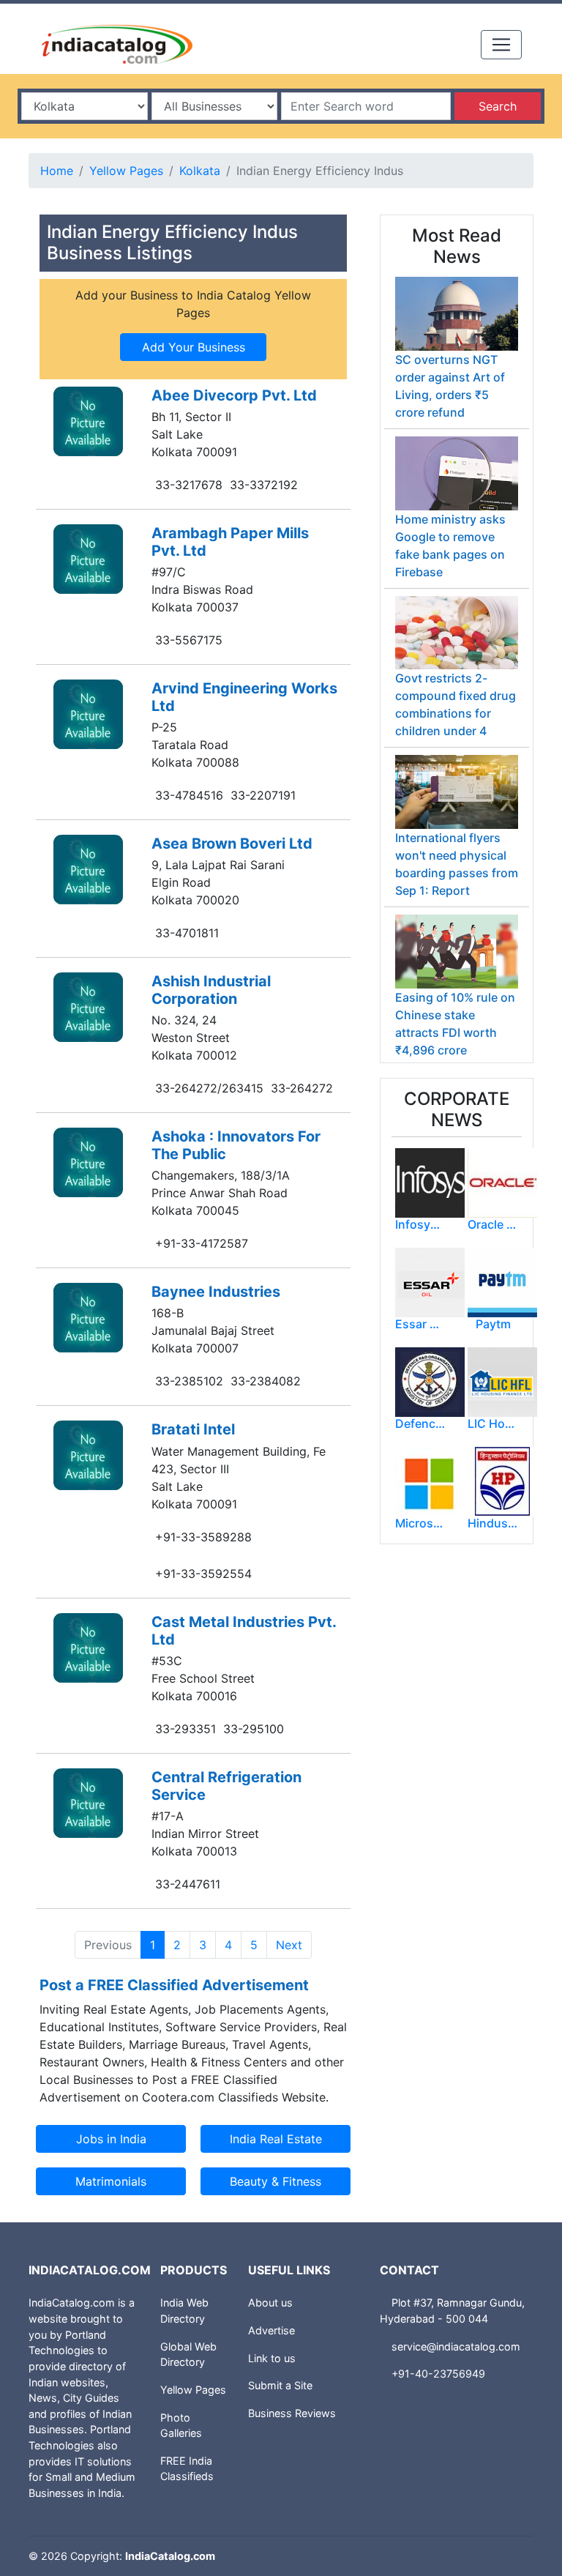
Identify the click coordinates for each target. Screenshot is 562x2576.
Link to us (272, 2358)
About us (270, 2303)
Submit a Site (280, 2385)
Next (289, 1945)
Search (498, 106)
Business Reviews (292, 2413)
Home (57, 171)
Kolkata (200, 171)
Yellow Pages (126, 171)
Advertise (271, 2330)
